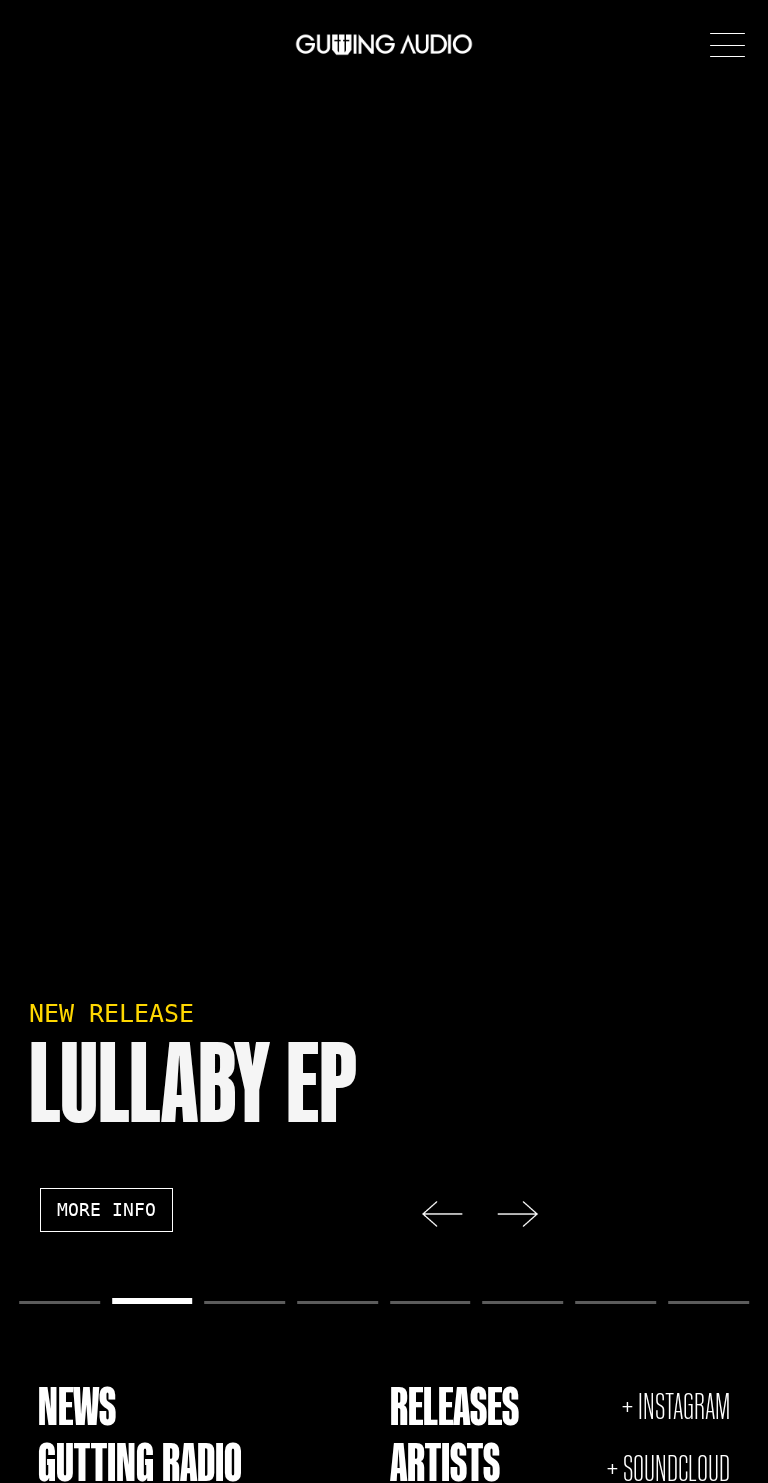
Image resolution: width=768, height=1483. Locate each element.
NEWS (77, 1406)
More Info (106, 1210)
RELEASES (454, 1406)
